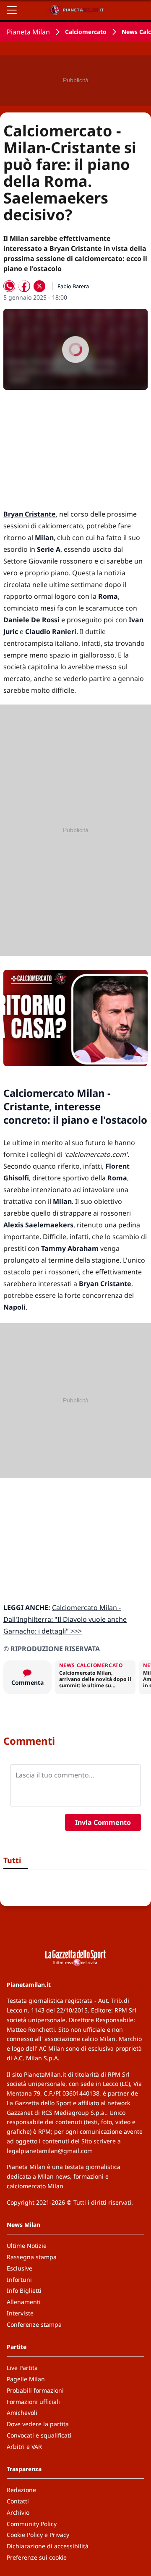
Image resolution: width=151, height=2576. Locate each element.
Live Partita (22, 2368)
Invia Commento (103, 1822)
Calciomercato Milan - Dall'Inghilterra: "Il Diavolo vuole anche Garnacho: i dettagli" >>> (65, 1619)
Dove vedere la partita (38, 2424)
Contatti (18, 2501)
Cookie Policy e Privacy (38, 2535)
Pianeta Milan (28, 32)
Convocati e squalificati (39, 2435)
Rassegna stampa (32, 2257)
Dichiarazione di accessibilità (48, 2546)
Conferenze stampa (34, 2324)
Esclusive (20, 2268)
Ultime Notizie (27, 2246)
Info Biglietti (24, 2290)
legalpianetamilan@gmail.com (50, 2151)
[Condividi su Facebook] (24, 286)
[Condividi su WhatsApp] (9, 286)
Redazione (21, 2490)
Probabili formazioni (35, 2390)
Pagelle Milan (26, 2379)
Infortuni (19, 2280)
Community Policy (32, 2524)
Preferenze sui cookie (37, 2557)
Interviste (20, 2313)
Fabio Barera (73, 286)
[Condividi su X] (39, 286)
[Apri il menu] (12, 10)
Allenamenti (24, 2302)
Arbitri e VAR (24, 2447)
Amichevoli (22, 2413)
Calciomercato (86, 32)
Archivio (18, 2512)
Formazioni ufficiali (33, 2402)
